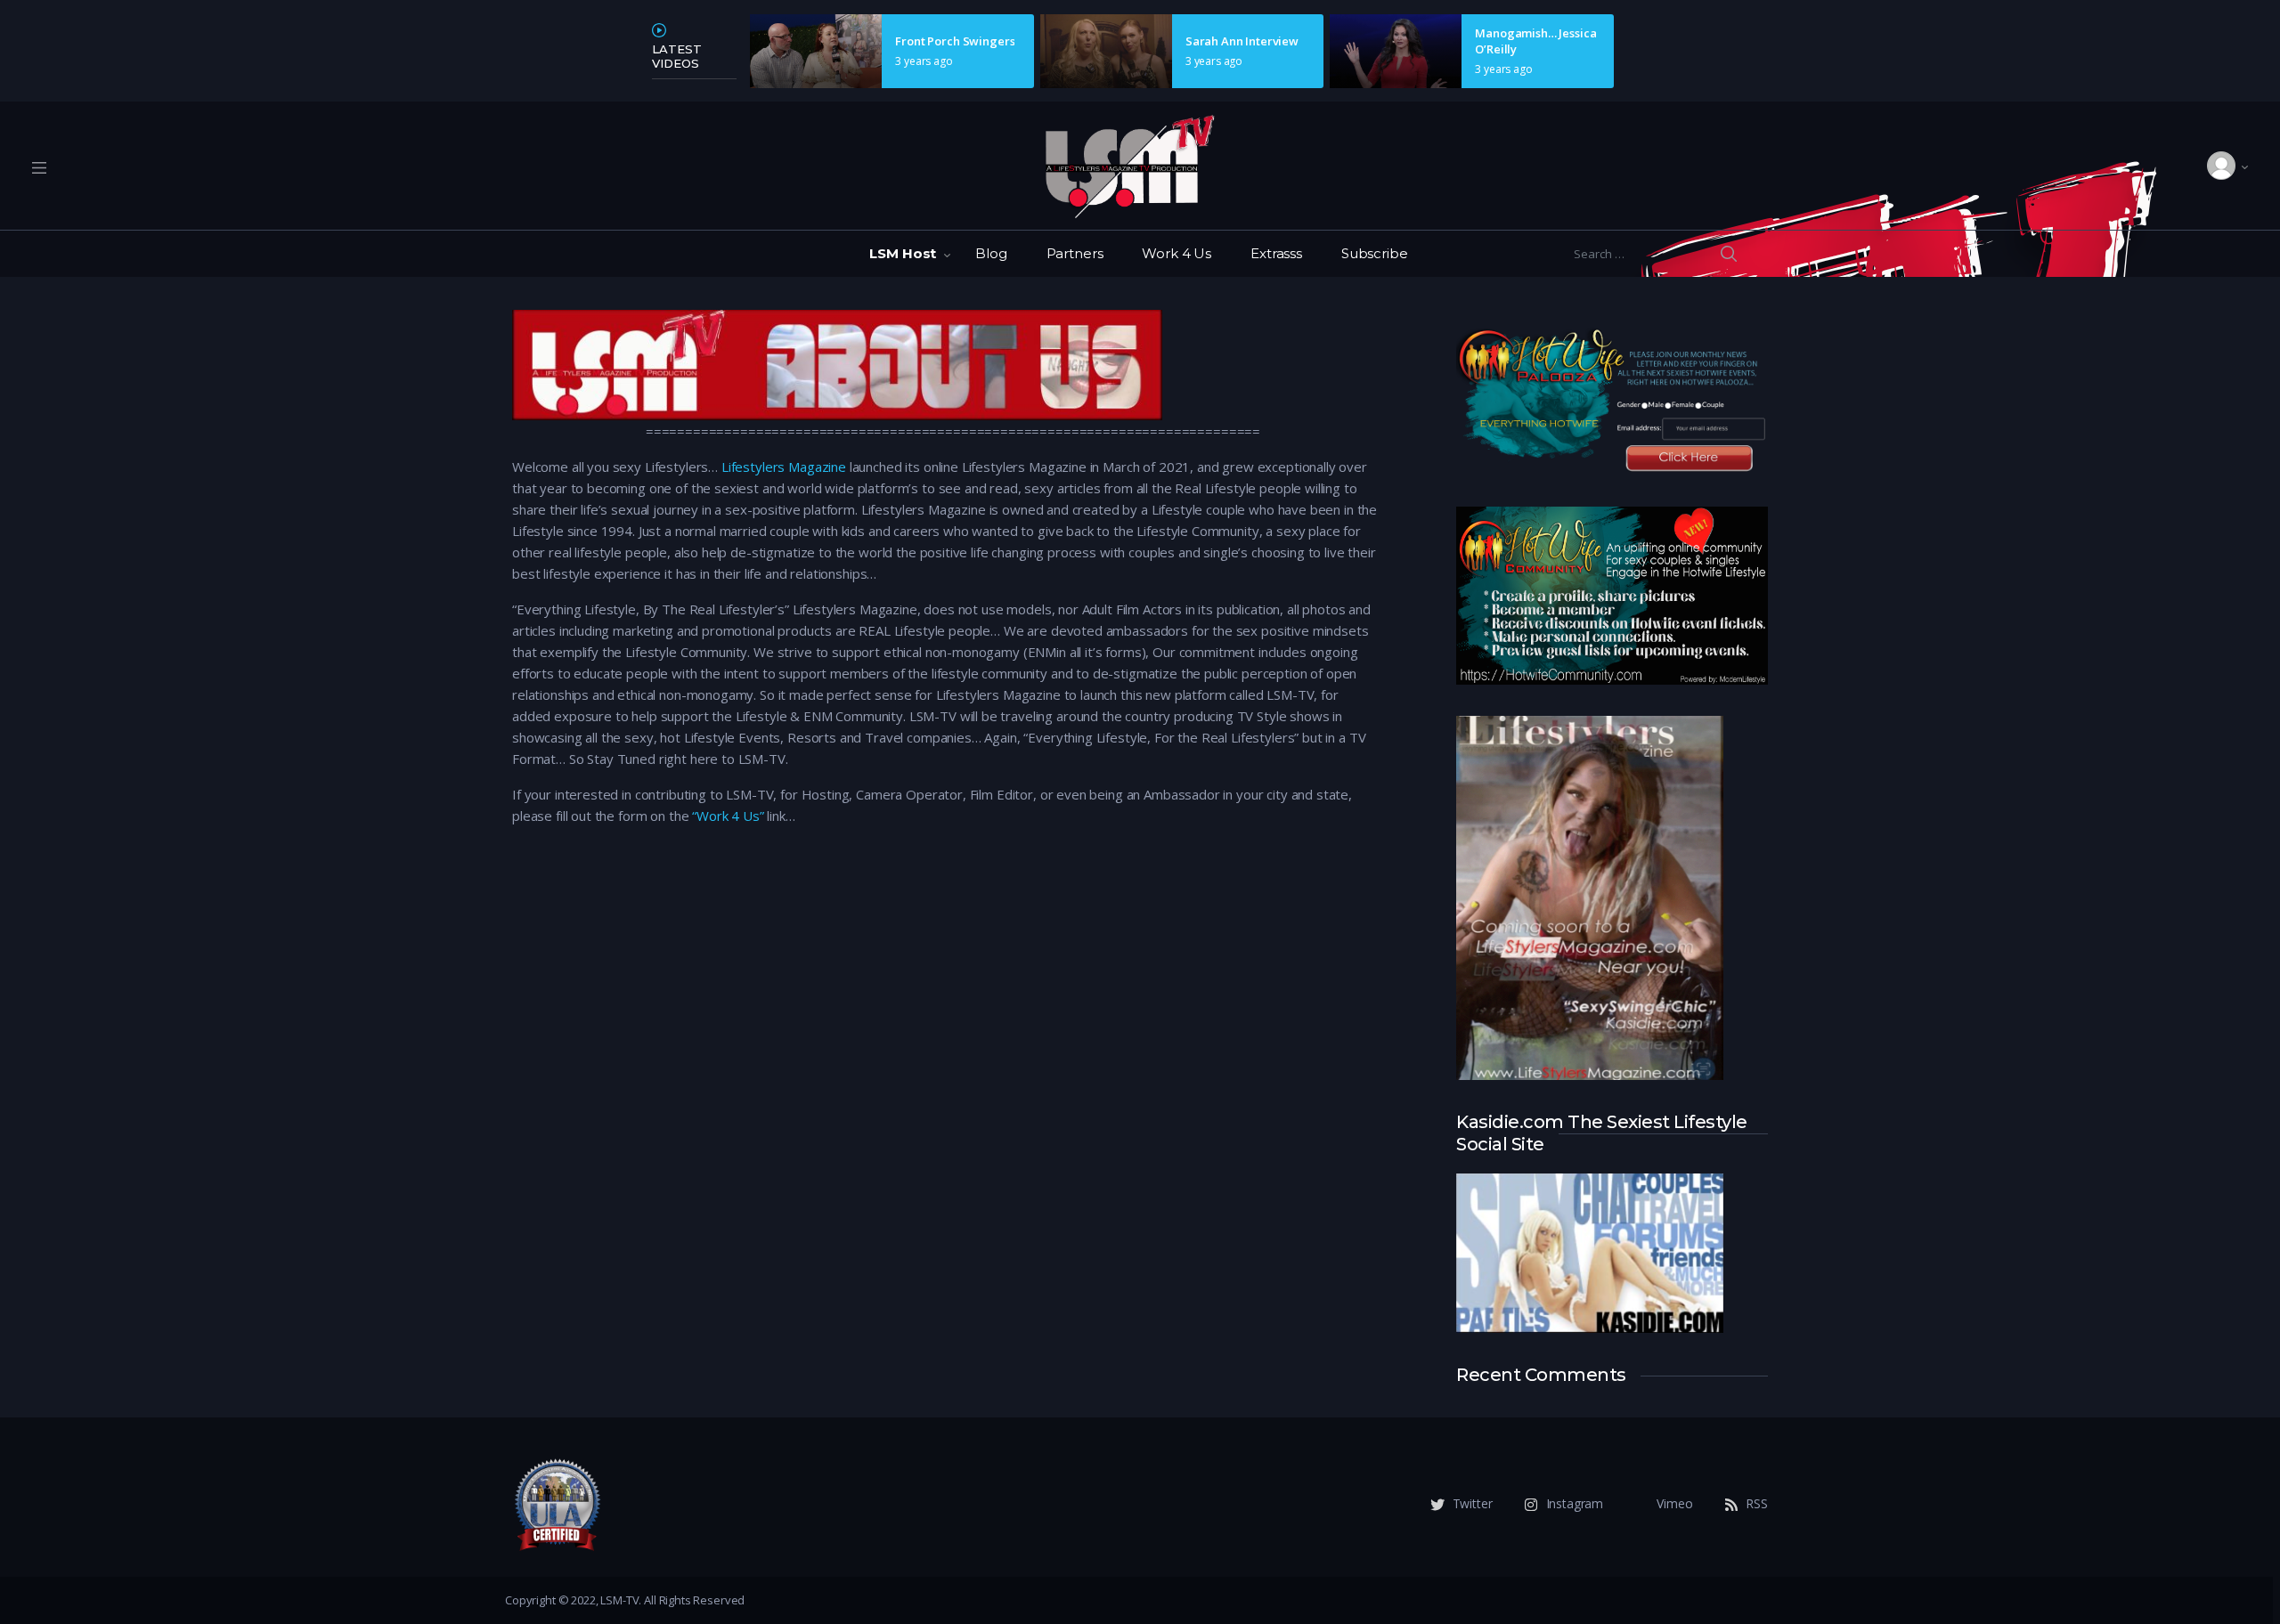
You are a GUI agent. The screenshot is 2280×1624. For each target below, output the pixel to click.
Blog (991, 253)
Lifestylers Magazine (784, 467)
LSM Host (903, 253)
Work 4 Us (1177, 253)
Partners (1075, 253)
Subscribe (1375, 253)
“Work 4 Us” (728, 816)
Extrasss (1276, 253)
